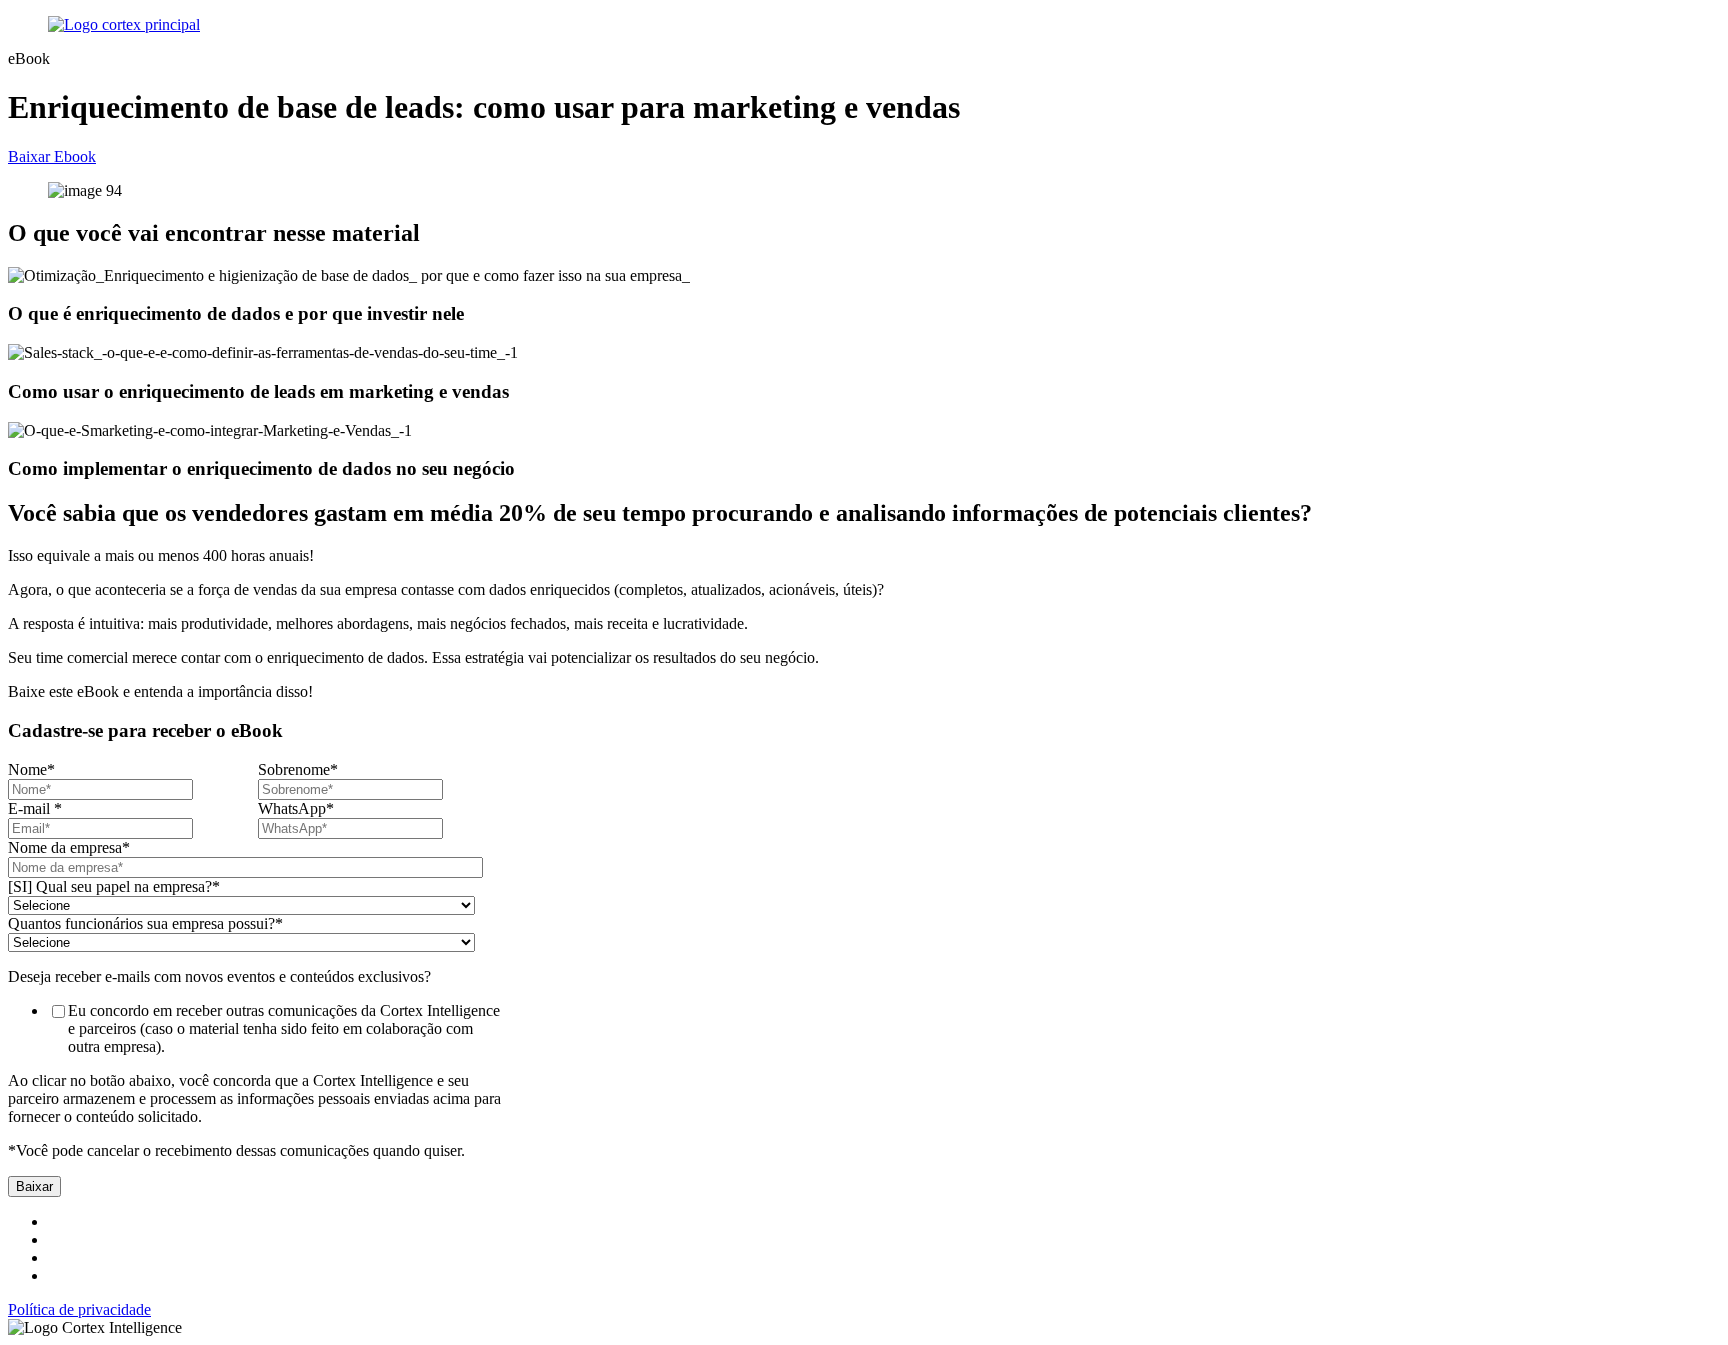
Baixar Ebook (52, 156)
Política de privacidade (79, 1309)
